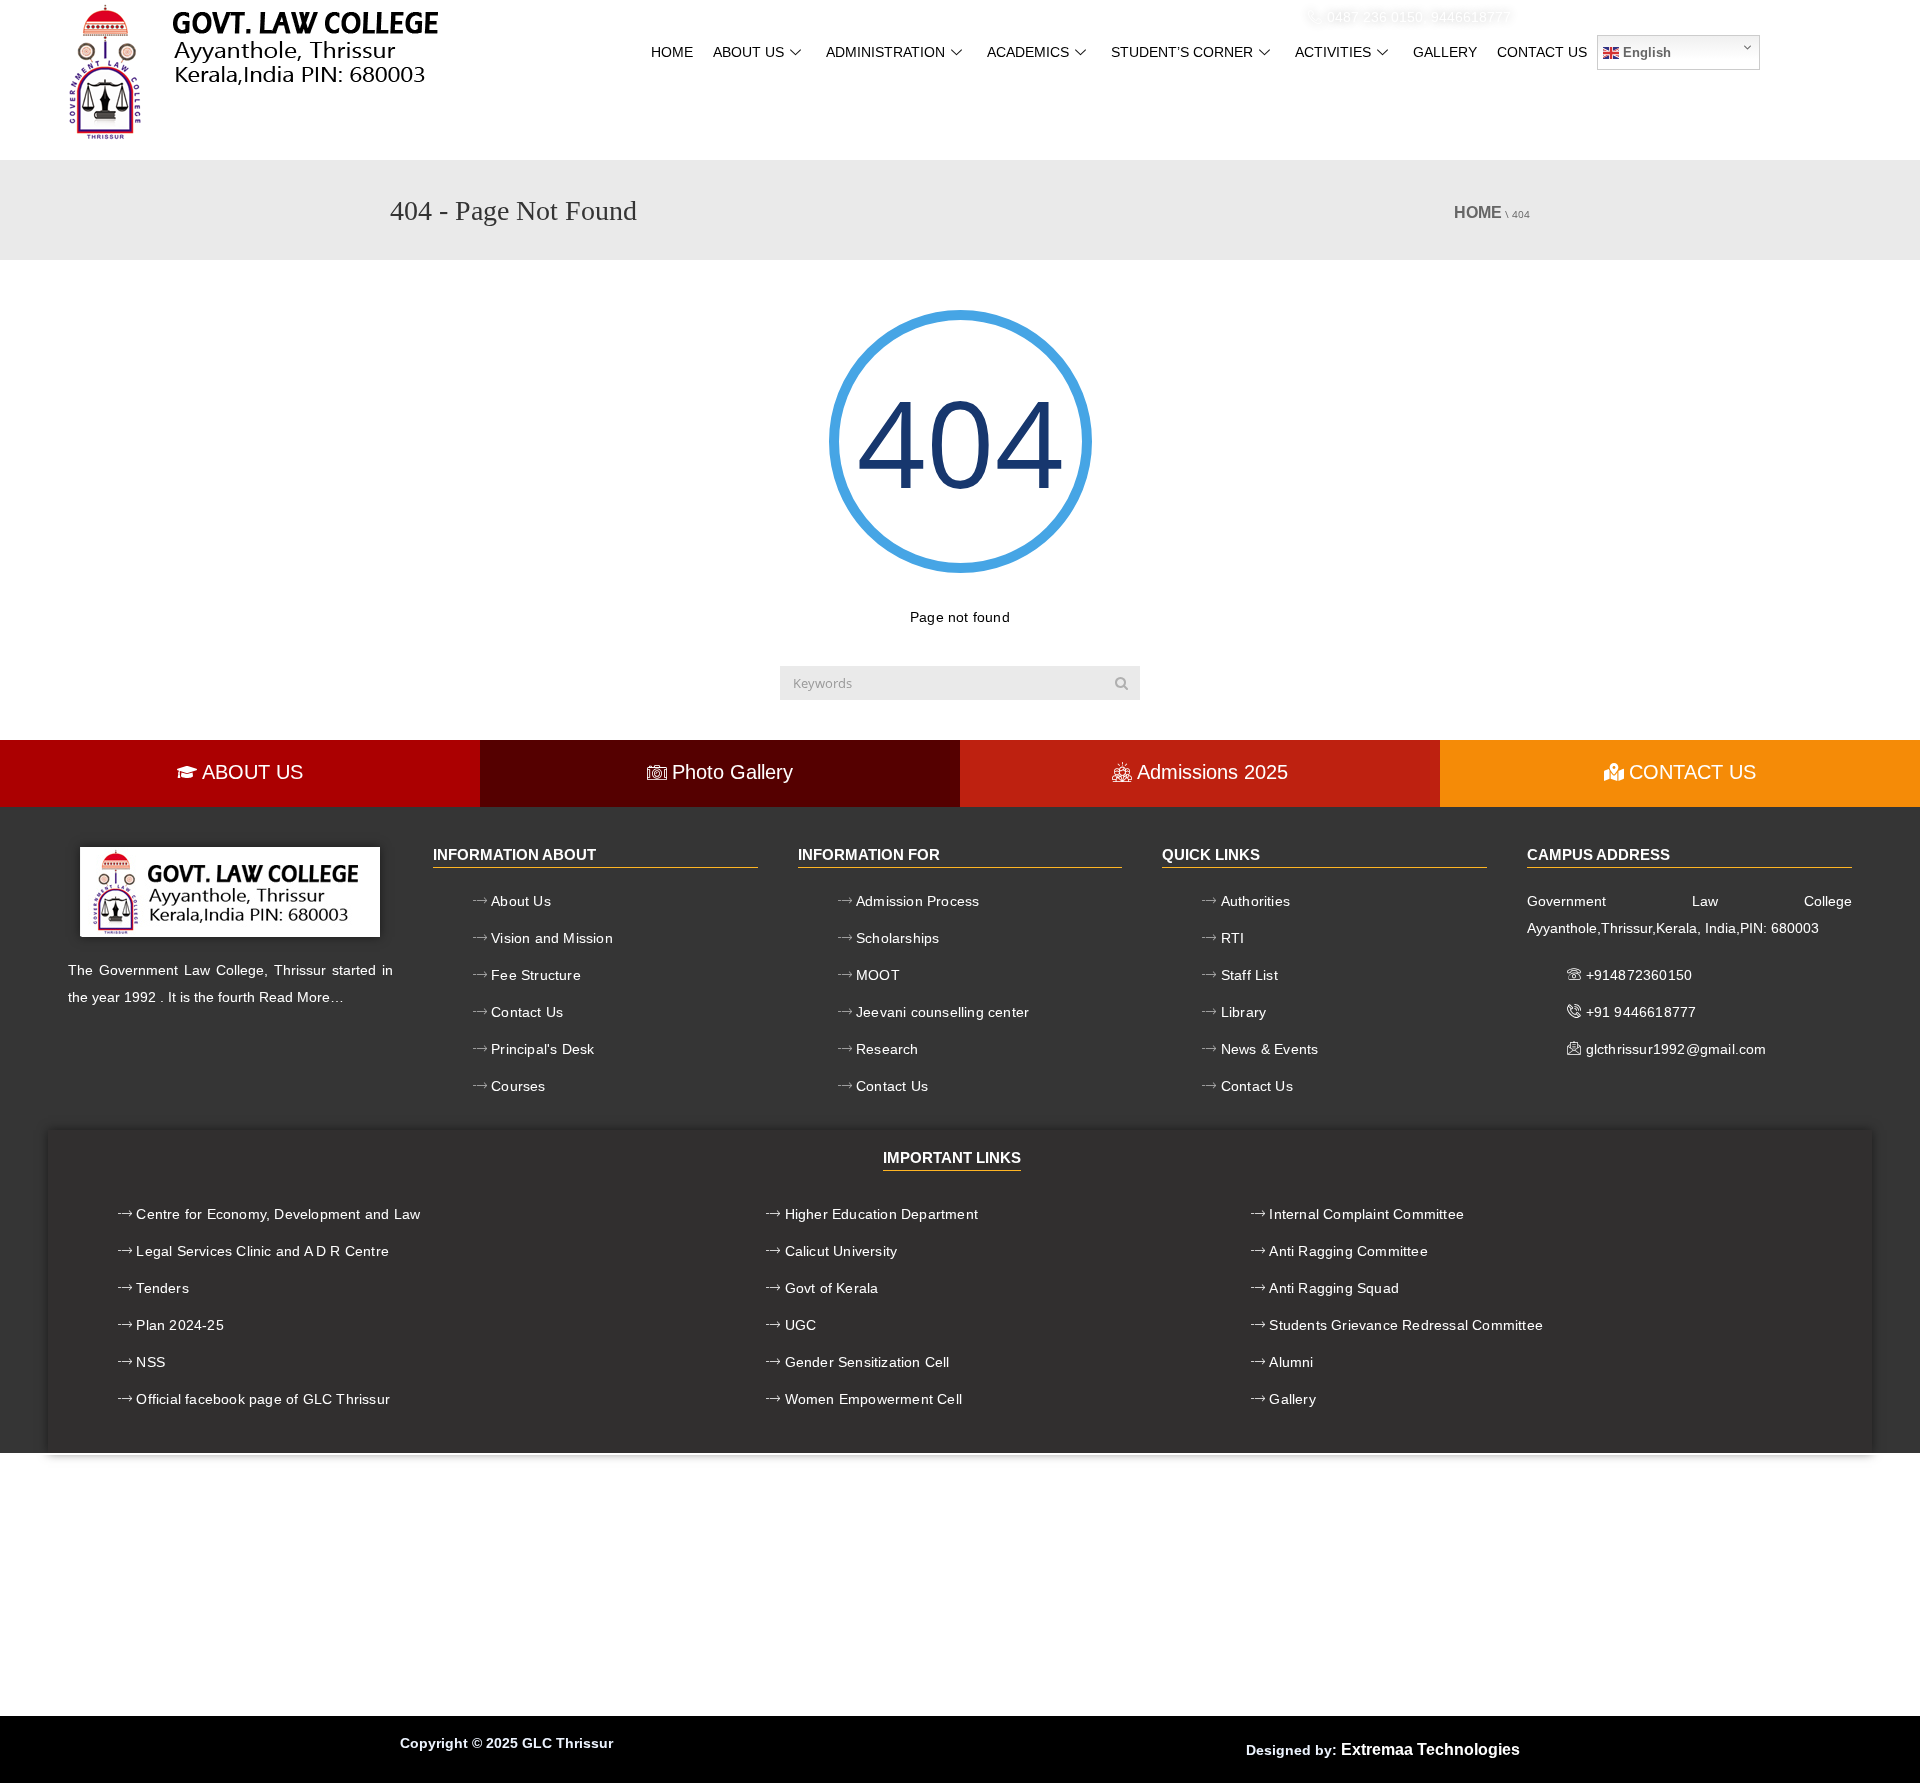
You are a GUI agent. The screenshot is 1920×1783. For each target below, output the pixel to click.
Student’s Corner (1182, 52)
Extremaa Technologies (1430, 1749)
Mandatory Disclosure (772, 17)
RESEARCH (1201, 17)
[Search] (1121, 683)
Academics (1028, 52)
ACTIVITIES (1333, 52)
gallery (1445, 52)
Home (672, 52)
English (1645, 52)
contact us (1542, 52)
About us (748, 52)
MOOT (904, 17)
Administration (885, 52)
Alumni (1116, 17)
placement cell (1008, 17)
